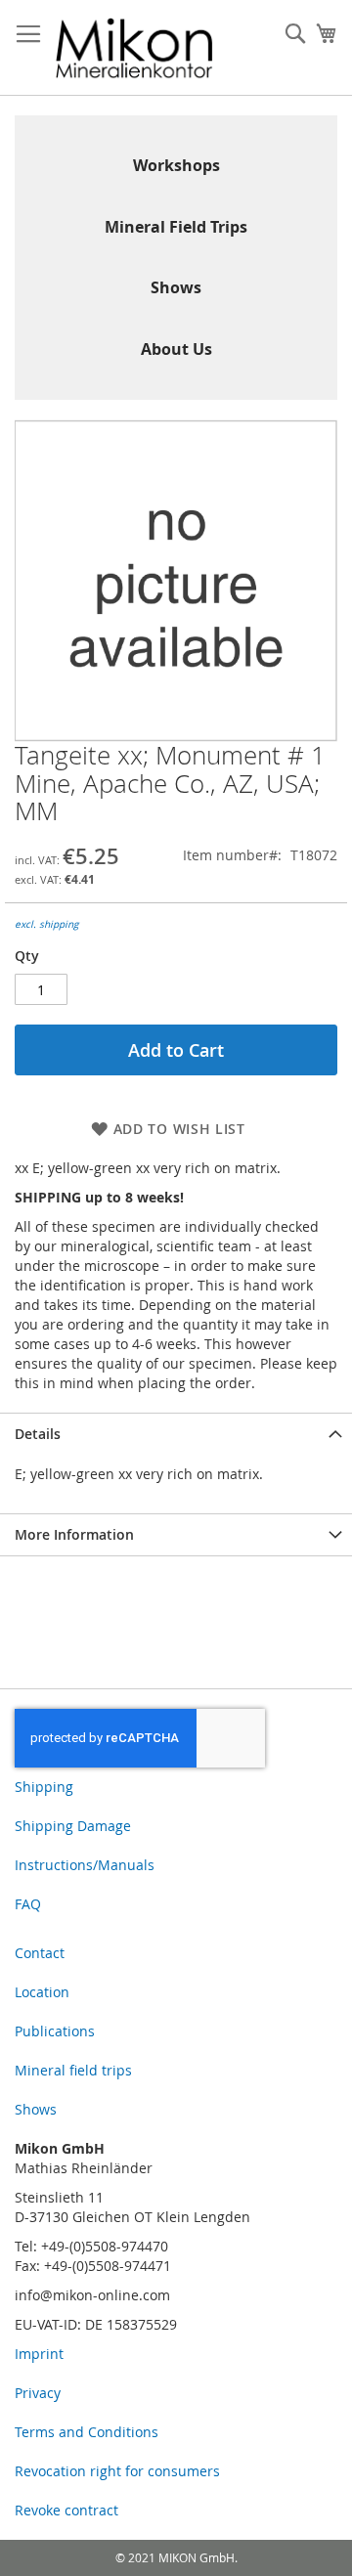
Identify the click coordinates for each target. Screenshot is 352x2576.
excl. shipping (46, 924)
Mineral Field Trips (176, 227)
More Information (74, 1534)
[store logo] (134, 48)
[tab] (176, 1434)
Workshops (176, 165)
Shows (176, 287)
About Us (176, 349)
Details (38, 1434)
